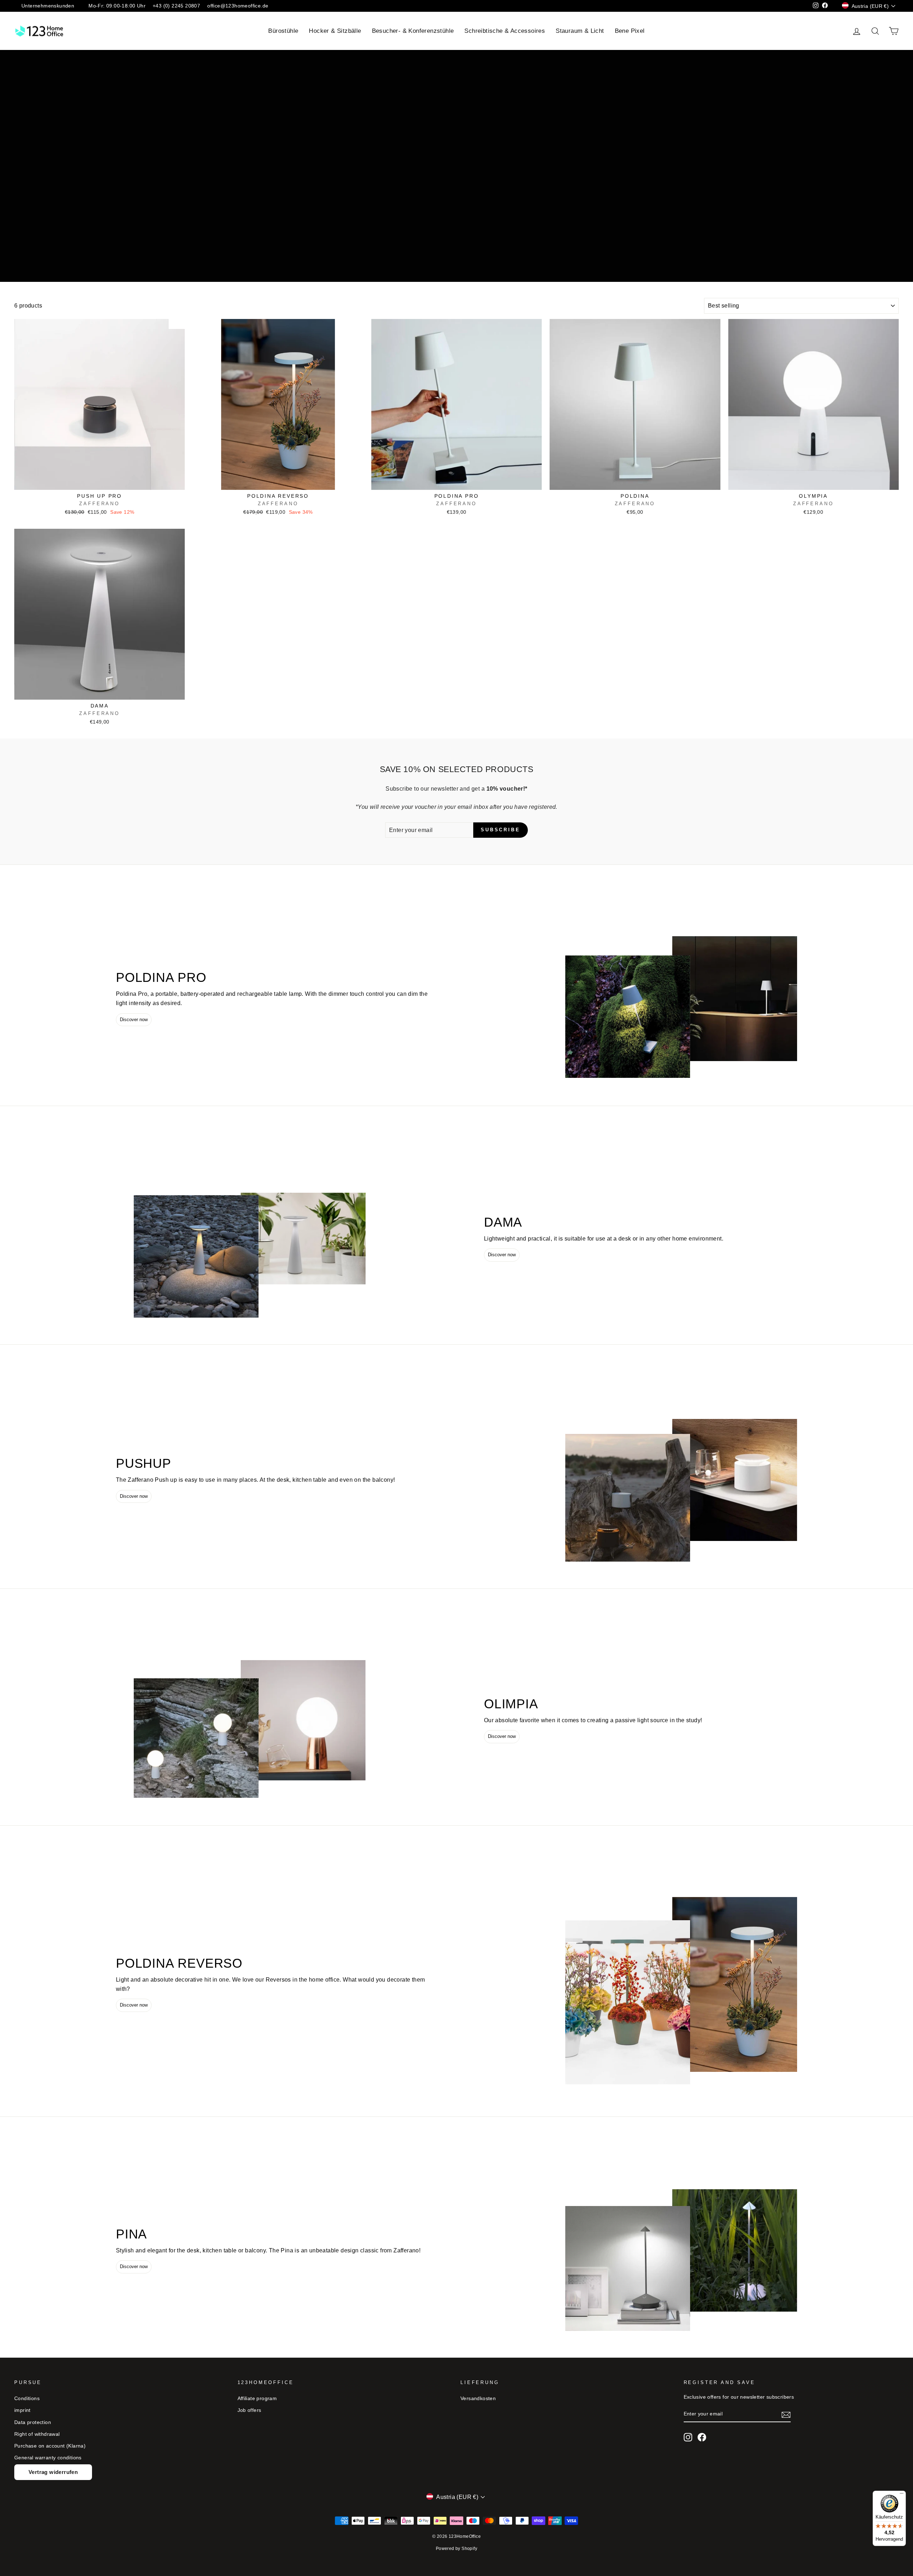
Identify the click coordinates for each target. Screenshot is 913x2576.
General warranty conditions (48, 2458)
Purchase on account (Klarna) (50, 2446)
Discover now (134, 1020)
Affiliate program (257, 2398)
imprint (22, 2410)
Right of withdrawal (37, 2434)
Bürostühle (283, 31)
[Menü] (902, 2495)
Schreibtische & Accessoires (505, 31)
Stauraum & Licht (580, 31)
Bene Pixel (630, 31)
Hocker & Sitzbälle (335, 31)
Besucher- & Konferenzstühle (413, 31)
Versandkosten (478, 2398)
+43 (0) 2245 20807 (176, 6)
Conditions (27, 2398)
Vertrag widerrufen (53, 2472)
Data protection (33, 2422)
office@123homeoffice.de (238, 6)
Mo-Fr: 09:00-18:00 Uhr (117, 6)
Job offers (249, 2410)
